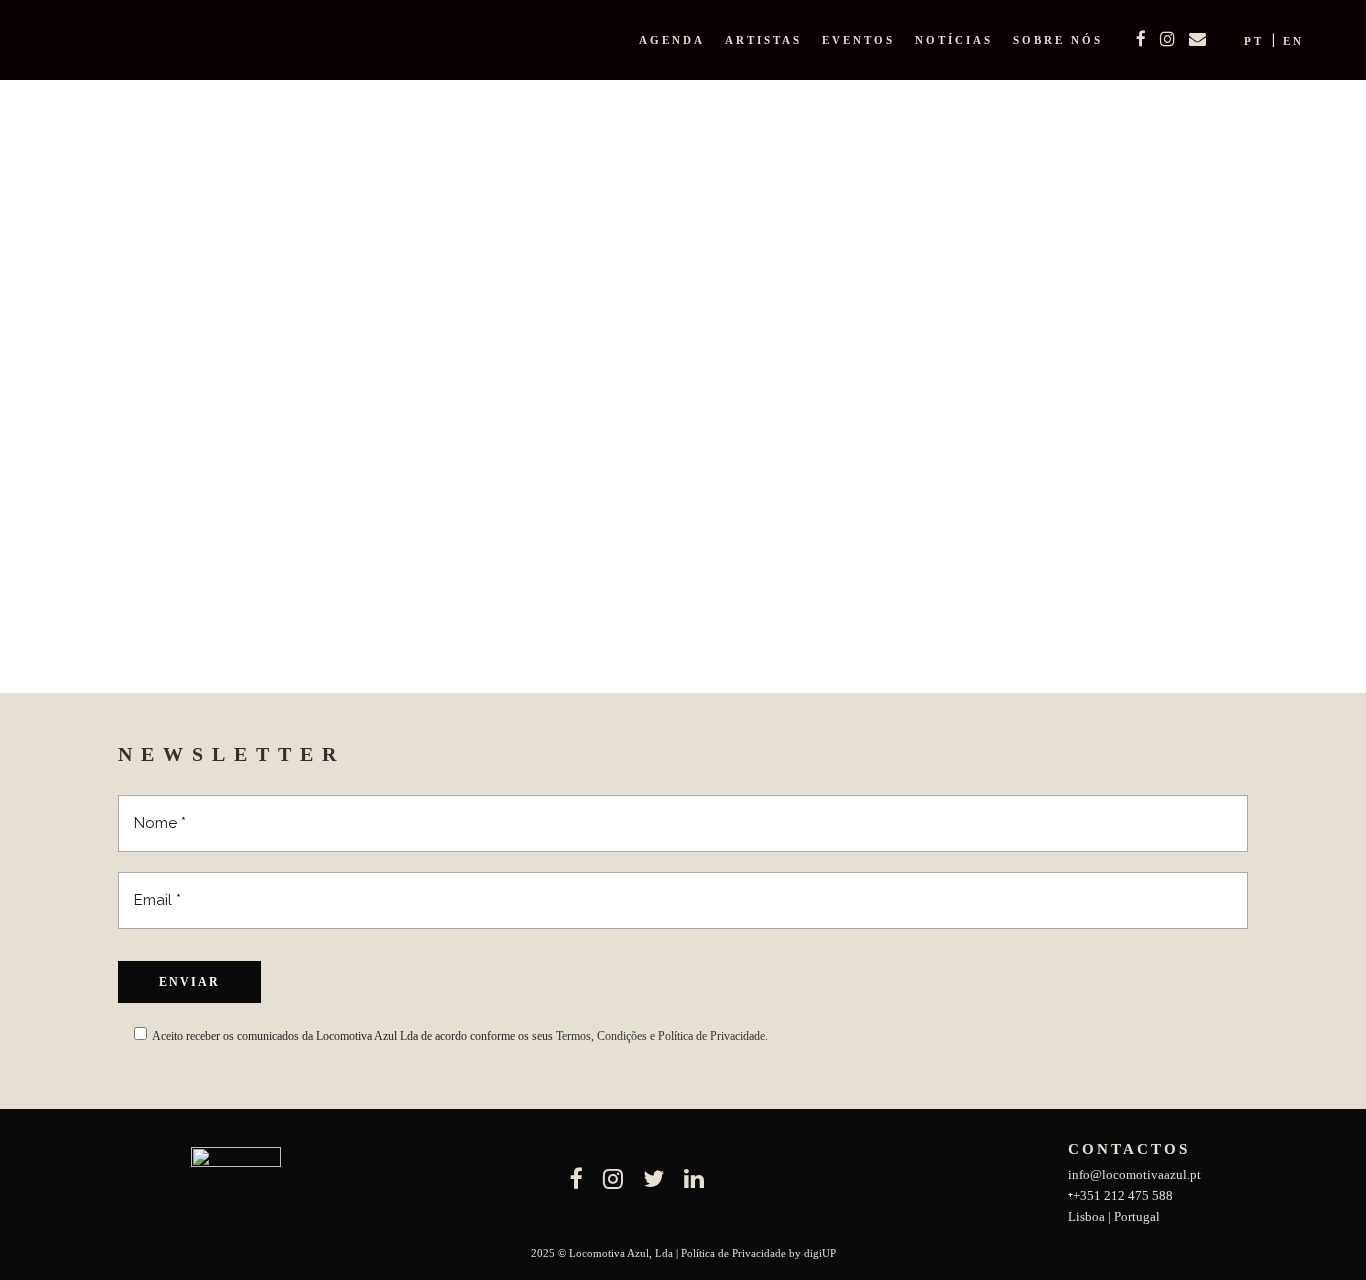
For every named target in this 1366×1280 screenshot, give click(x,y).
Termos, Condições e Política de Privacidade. (662, 1036)
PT (1254, 41)
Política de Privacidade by (742, 1253)
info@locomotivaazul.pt (1134, 1174)
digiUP (820, 1253)
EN (1293, 41)
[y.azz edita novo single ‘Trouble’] (304, 354)
